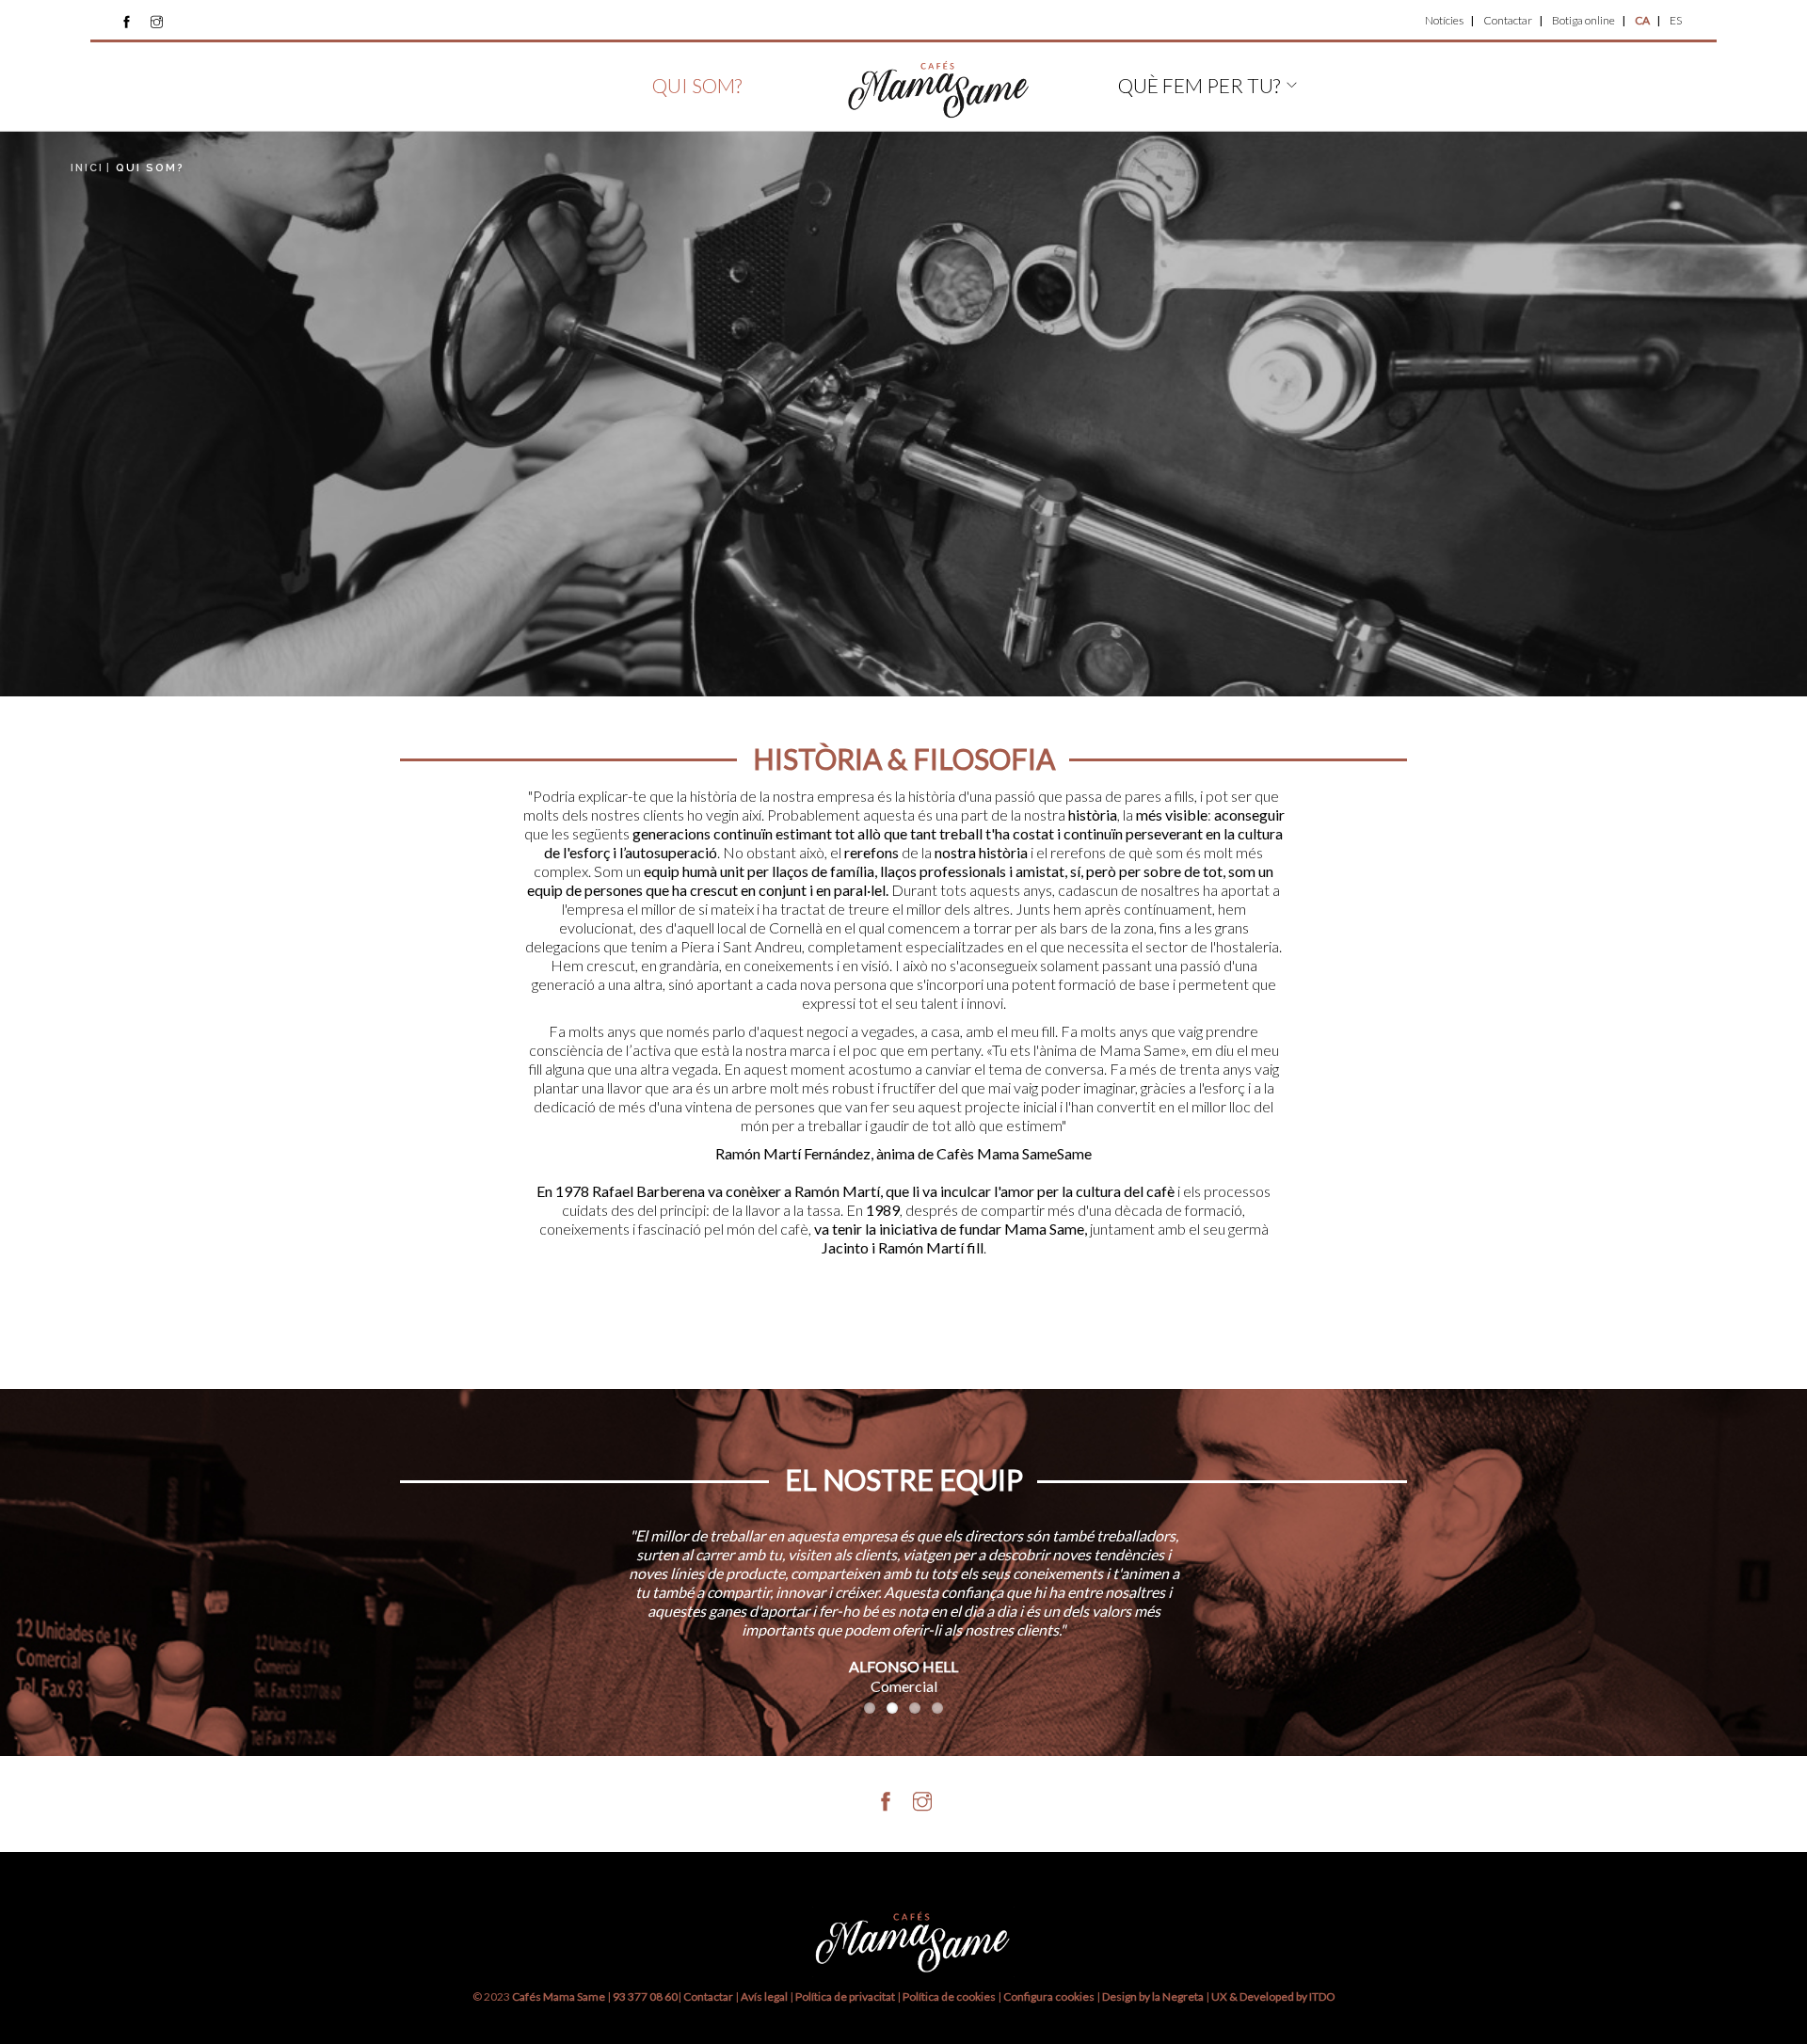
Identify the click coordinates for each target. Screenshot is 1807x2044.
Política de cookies (950, 1996)
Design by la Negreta (1153, 1996)
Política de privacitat (845, 1996)
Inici (87, 168)
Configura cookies (1050, 1996)
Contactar (1508, 20)
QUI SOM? (697, 85)
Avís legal (764, 1996)
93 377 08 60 (645, 1996)
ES (1676, 20)
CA (1642, 20)
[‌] (127, 22)
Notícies (1444, 20)
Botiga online (1583, 20)
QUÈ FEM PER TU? (1199, 85)
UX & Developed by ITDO (1273, 1996)
